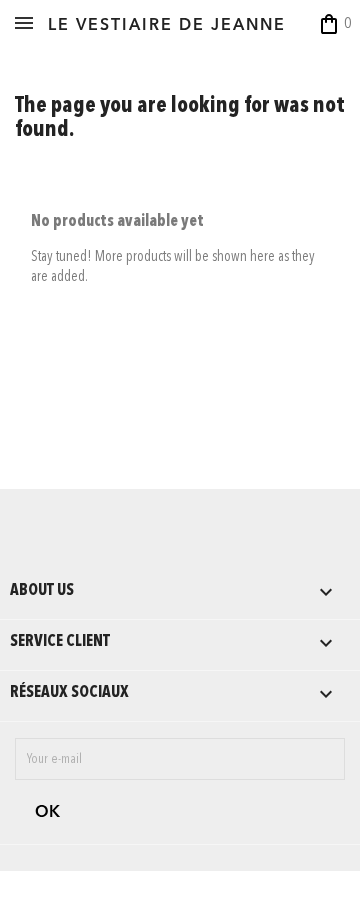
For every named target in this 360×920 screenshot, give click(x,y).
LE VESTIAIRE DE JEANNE (167, 26)
